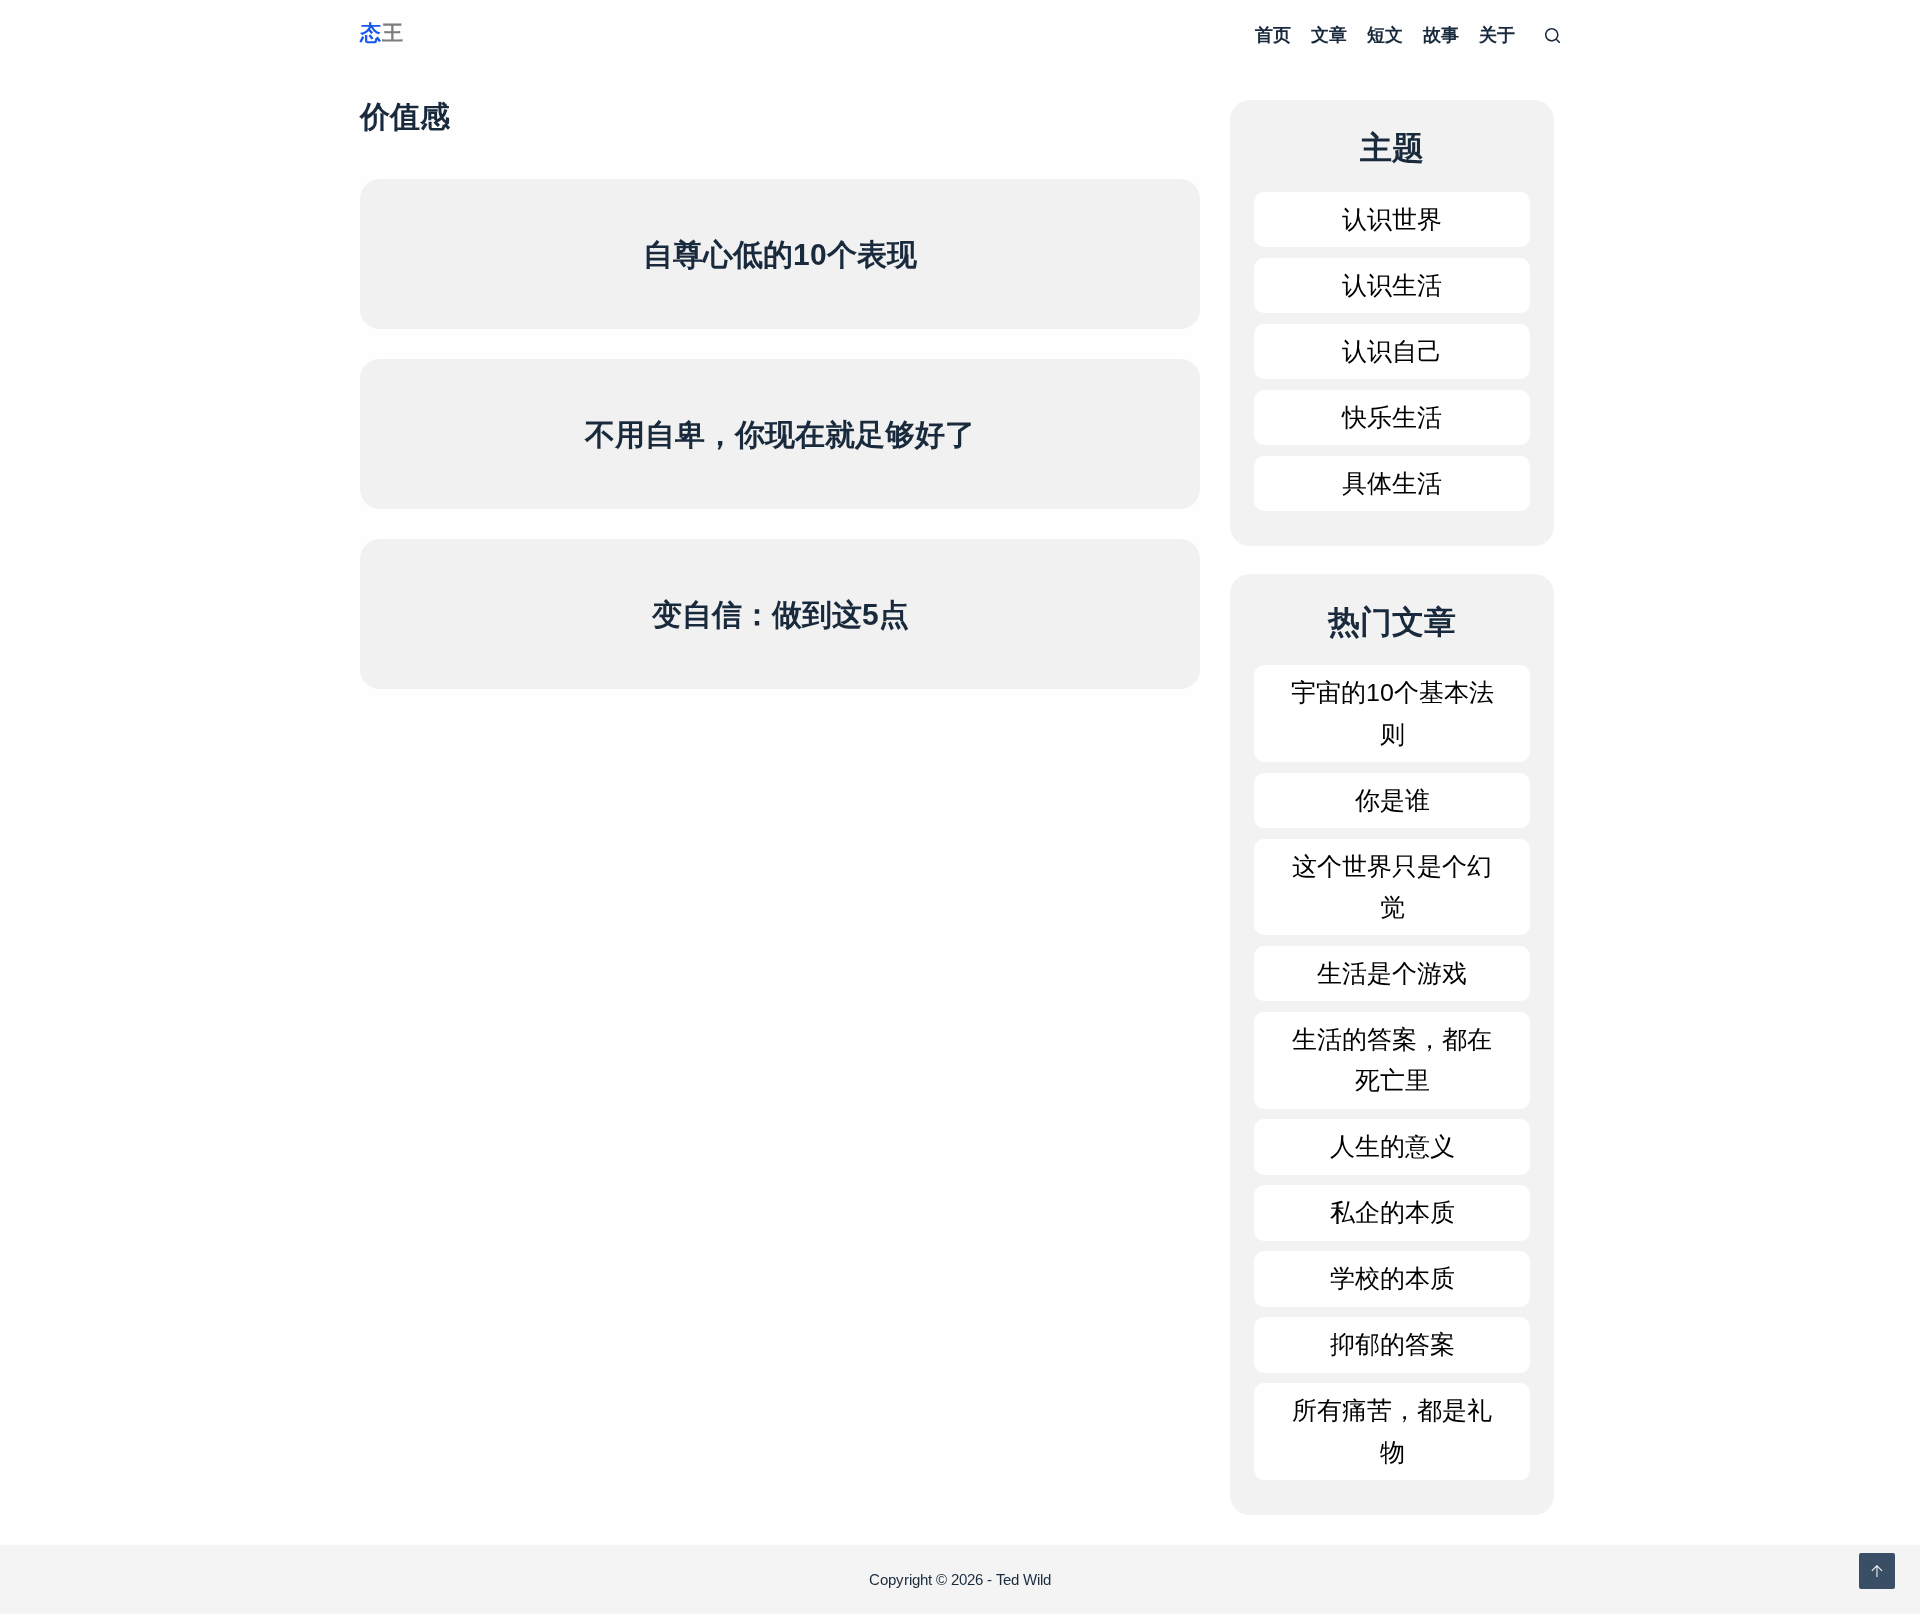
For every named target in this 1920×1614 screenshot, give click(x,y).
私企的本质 (1392, 1212)
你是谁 (1392, 800)
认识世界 (1392, 219)
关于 (1497, 35)
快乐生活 (1392, 417)
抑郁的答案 (1392, 1344)
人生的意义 (1392, 1146)
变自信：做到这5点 (780, 614)
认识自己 (1392, 351)
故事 (1441, 35)
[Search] (1552, 35)
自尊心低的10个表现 (780, 254)
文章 (1329, 35)
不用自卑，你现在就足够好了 (780, 434)
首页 (1273, 35)
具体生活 (1392, 483)
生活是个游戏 (1392, 973)
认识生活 (1392, 285)
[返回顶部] (1877, 1571)
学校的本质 (1392, 1278)
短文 (1385, 35)
